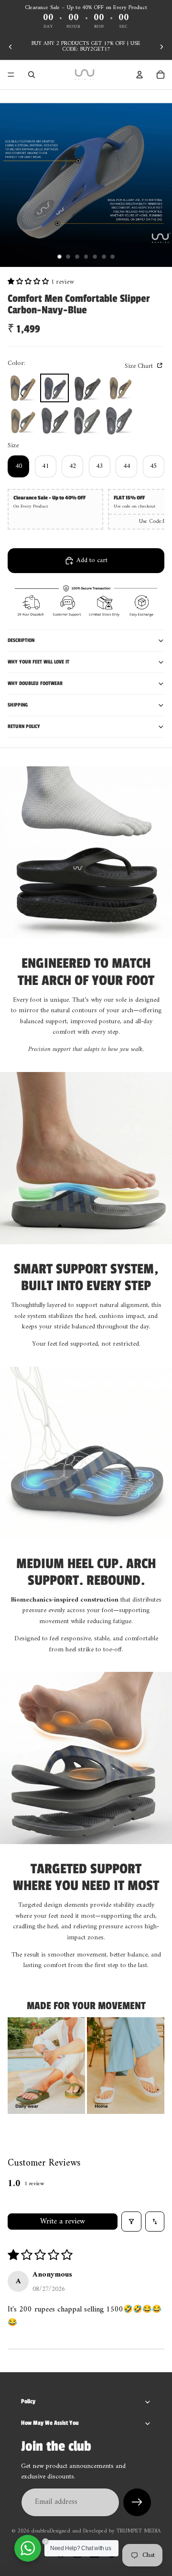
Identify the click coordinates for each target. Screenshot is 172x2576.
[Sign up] (137, 2502)
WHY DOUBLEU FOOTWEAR (35, 683)
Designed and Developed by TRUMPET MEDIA (105, 2531)
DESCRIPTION (21, 640)
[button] (29, 282)
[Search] (32, 75)
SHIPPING (18, 705)
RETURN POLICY (24, 726)
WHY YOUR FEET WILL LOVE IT (38, 662)
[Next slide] (161, 47)
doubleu (40, 2531)
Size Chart (140, 366)
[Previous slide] (11, 47)
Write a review (63, 2222)
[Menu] (11, 75)
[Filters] (131, 2222)
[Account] (140, 75)
